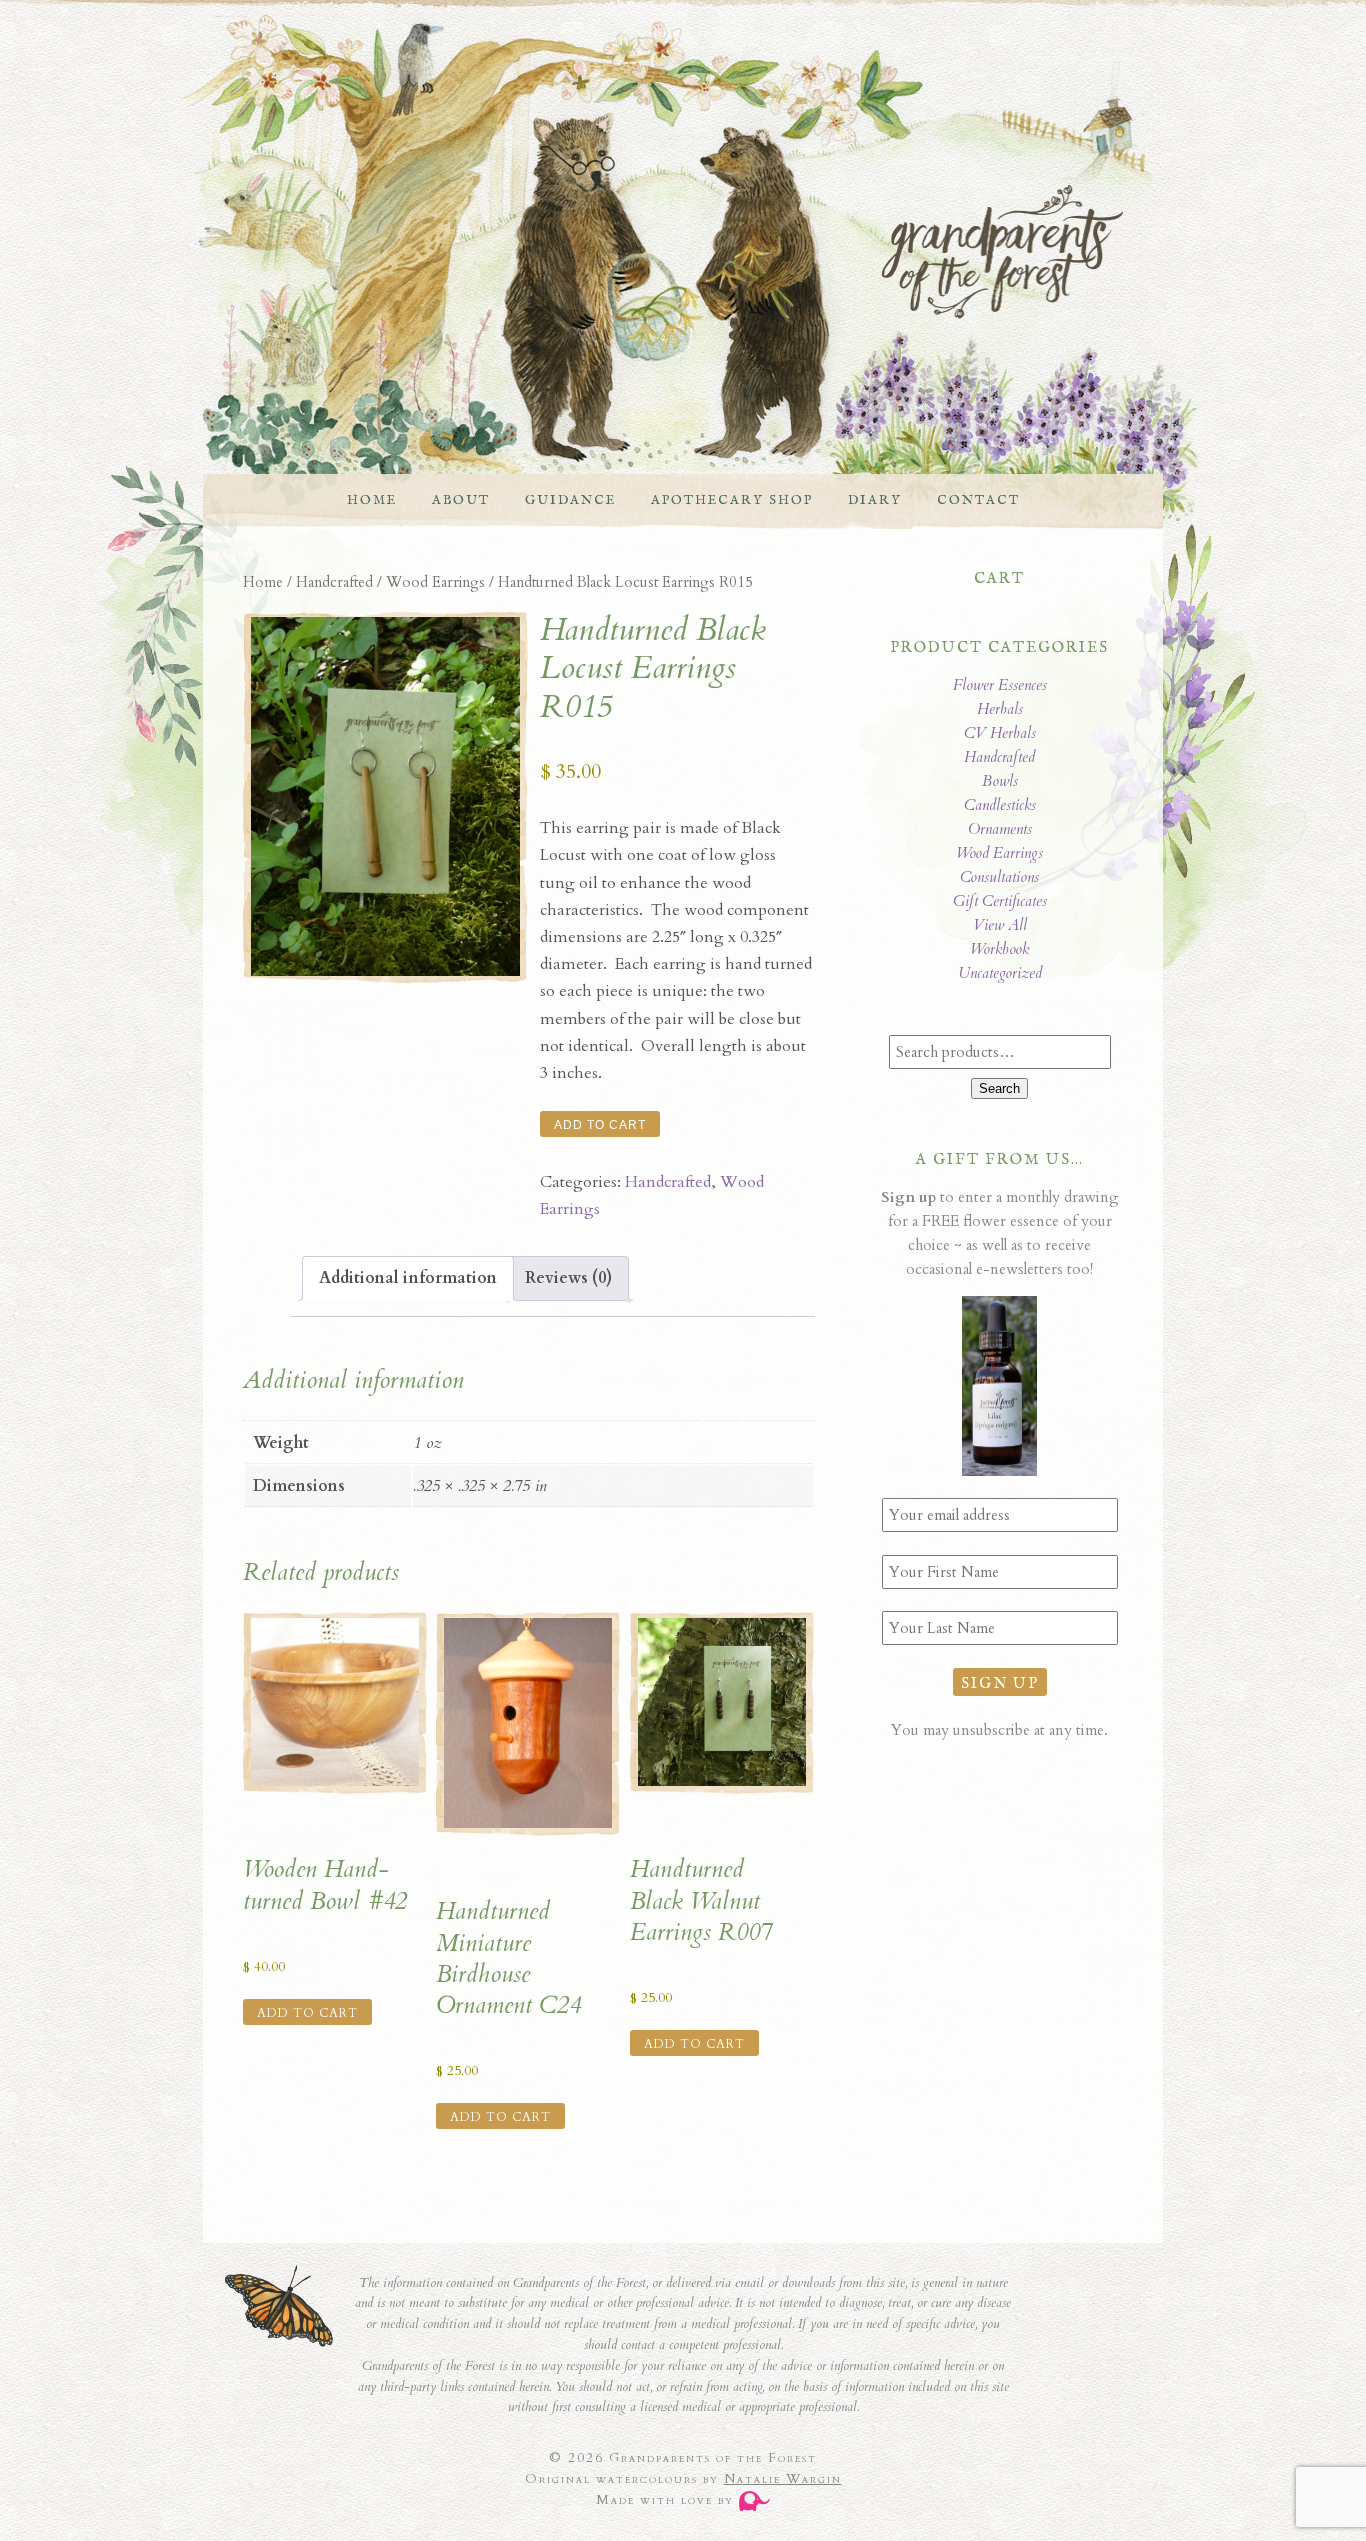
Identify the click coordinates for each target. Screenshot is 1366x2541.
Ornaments (1000, 829)
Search (999, 1088)
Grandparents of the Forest (663, 252)
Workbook (999, 949)
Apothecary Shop (732, 500)
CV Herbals (1000, 733)
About (461, 500)
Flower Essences (1000, 685)
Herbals (1000, 709)
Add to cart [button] (307, 2013)
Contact (978, 500)
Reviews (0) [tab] (568, 1278)
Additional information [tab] (408, 1278)
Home (372, 500)
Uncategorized (1000, 973)
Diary (875, 500)
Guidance (570, 500)
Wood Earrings (435, 582)
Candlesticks (1000, 805)
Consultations (999, 877)
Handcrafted (334, 582)
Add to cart (600, 1125)
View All (1000, 925)
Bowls (1000, 781)
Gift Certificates (1000, 901)
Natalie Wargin (783, 2479)
